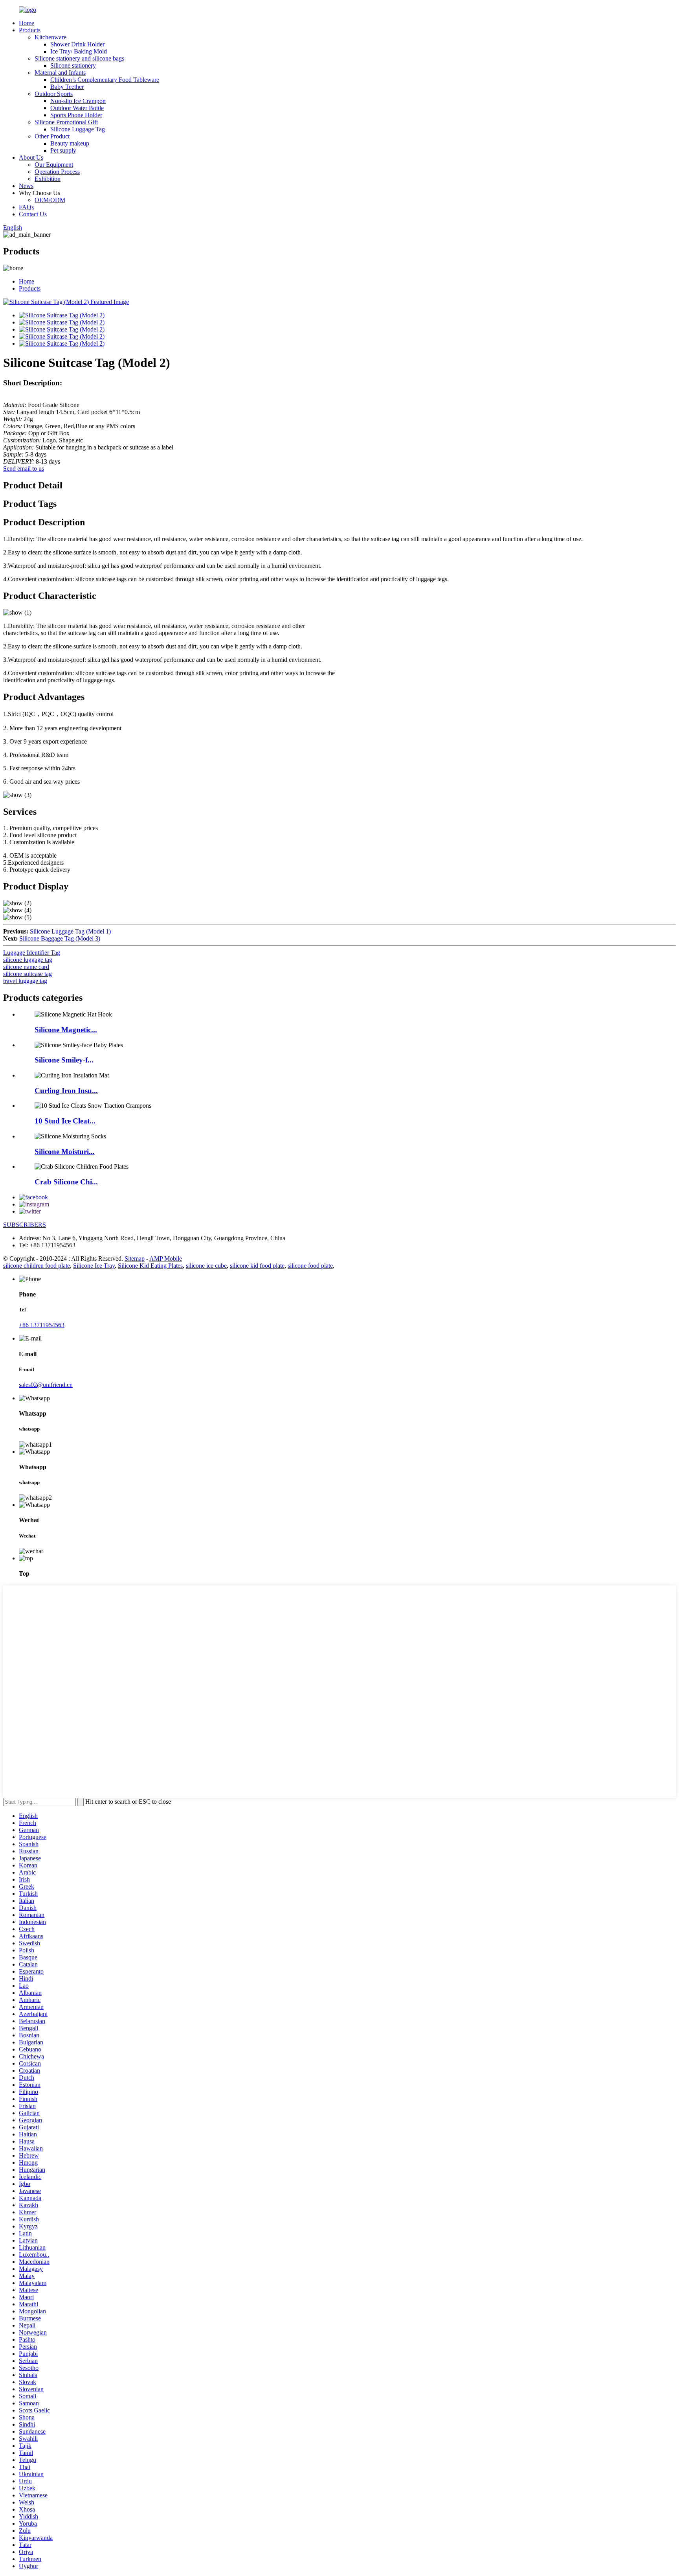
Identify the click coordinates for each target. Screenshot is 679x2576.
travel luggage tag (25, 981)
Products (30, 30)
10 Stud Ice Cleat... (65, 1121)
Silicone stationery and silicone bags (79, 58)
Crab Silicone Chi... (66, 1182)
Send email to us (24, 469)
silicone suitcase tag (28, 974)
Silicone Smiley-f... (64, 1060)
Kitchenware (50, 37)
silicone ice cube (206, 1266)
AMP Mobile (166, 1259)
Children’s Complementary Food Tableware (105, 80)
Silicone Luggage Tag (78, 129)
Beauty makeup (70, 143)
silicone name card (26, 967)
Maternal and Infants (60, 73)
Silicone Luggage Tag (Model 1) (70, 931)
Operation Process (57, 172)
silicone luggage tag (28, 960)
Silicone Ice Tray (94, 1266)
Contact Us (33, 214)
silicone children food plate (37, 1266)
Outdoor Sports (54, 94)
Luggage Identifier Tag (32, 953)
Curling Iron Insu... (66, 1091)
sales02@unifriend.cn (46, 1385)
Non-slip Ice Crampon (78, 101)
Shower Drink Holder (77, 44)
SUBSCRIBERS (25, 1225)
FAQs (26, 207)
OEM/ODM (50, 200)
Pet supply (63, 150)
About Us (31, 157)
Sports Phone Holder (76, 115)
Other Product (52, 136)
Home (27, 23)
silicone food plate (310, 1266)
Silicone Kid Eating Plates (150, 1266)
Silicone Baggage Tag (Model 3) (60, 938)
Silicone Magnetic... (66, 1030)
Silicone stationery (73, 65)
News (26, 186)
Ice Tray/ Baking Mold (79, 51)
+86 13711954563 (42, 1325)
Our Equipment (54, 165)
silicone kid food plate (257, 1266)
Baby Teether (67, 87)
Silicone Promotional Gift (66, 122)
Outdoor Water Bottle (77, 108)
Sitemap (135, 1259)
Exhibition (48, 179)
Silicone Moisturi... (65, 1152)
